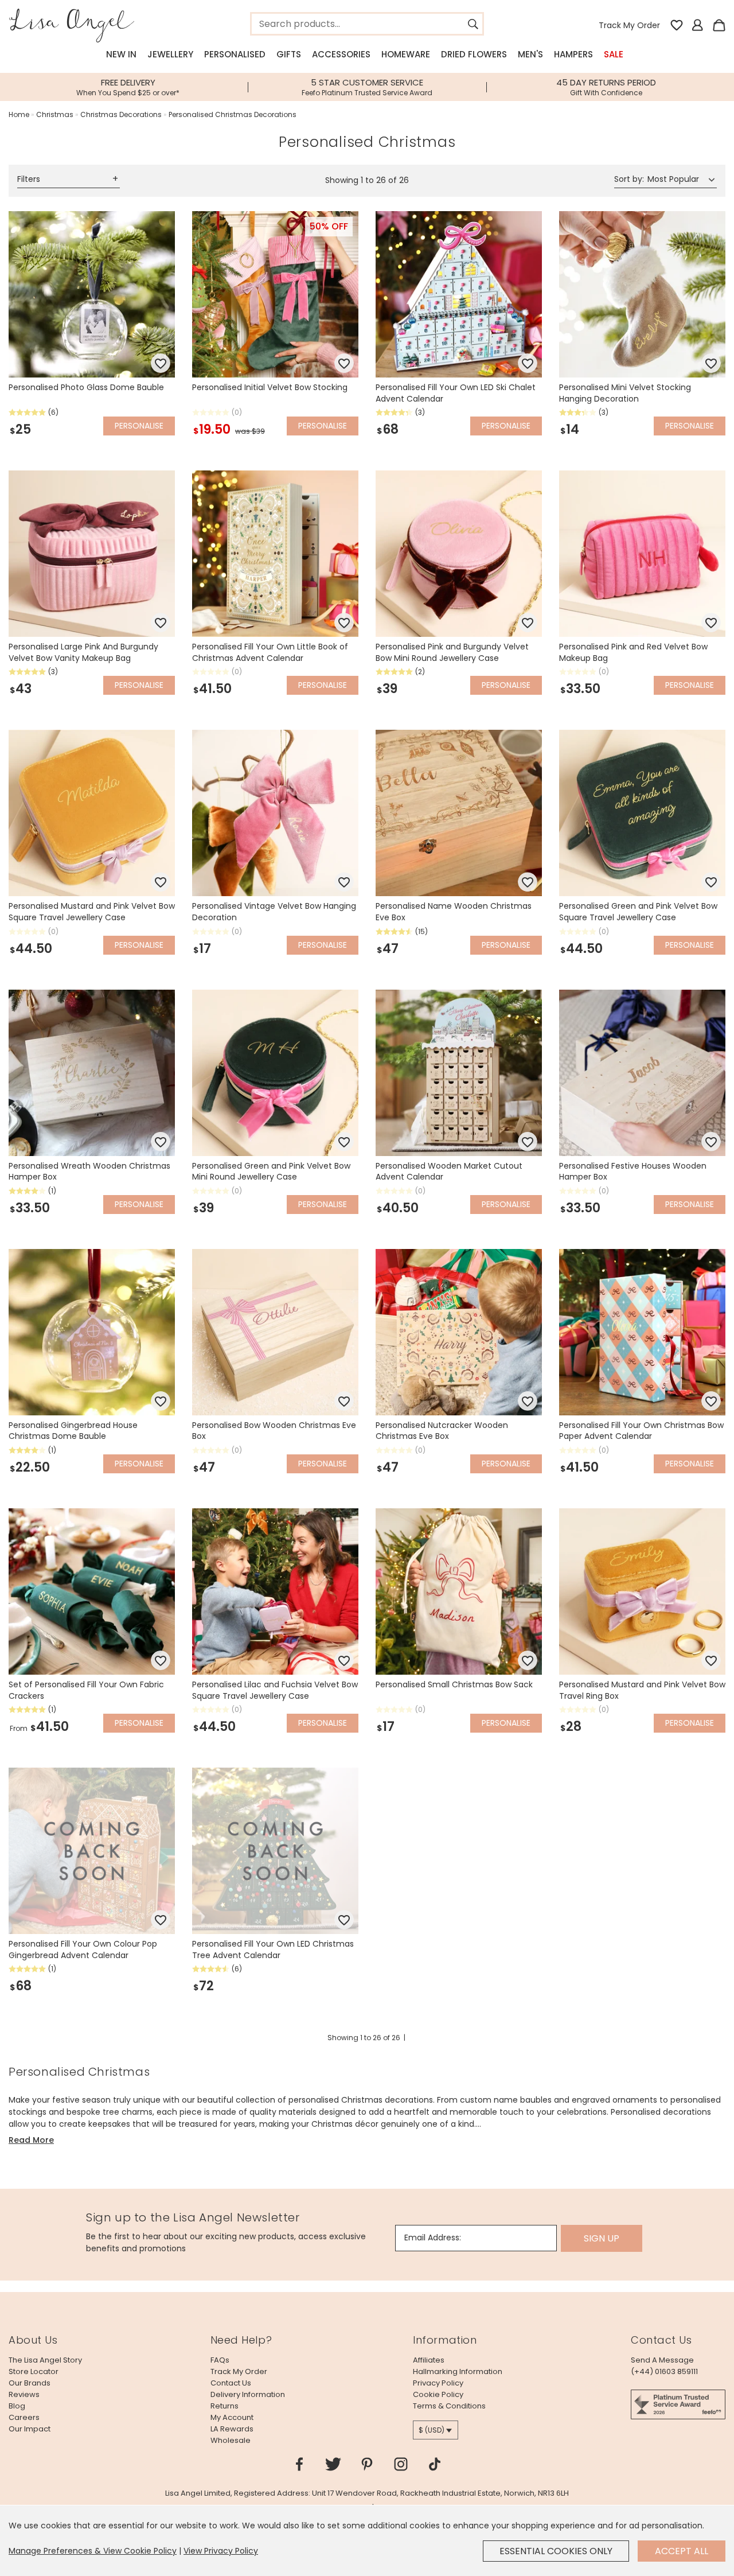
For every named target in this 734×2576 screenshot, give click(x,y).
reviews (24, 2394)
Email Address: (433, 2238)
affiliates (429, 2360)
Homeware (406, 54)
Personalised (235, 54)
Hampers (573, 54)
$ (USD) (432, 2430)
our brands (30, 2383)
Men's (530, 54)
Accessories (341, 54)
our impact (30, 2429)
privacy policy (438, 2383)
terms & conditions (449, 2406)
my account (232, 2417)
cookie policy (438, 2394)
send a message (662, 2360)
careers (24, 2417)
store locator (34, 2371)
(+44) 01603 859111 (664, 2371)
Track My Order (629, 25)
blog (17, 2406)
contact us (231, 2383)
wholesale (231, 2440)
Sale (614, 54)
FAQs (220, 2360)
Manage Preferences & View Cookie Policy (93, 2551)
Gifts (289, 54)
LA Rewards (232, 2429)
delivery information (248, 2394)
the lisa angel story (45, 2360)
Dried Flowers (474, 54)
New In (121, 54)
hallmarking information (458, 2371)
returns (225, 2406)
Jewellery (170, 54)
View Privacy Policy (221, 2551)
